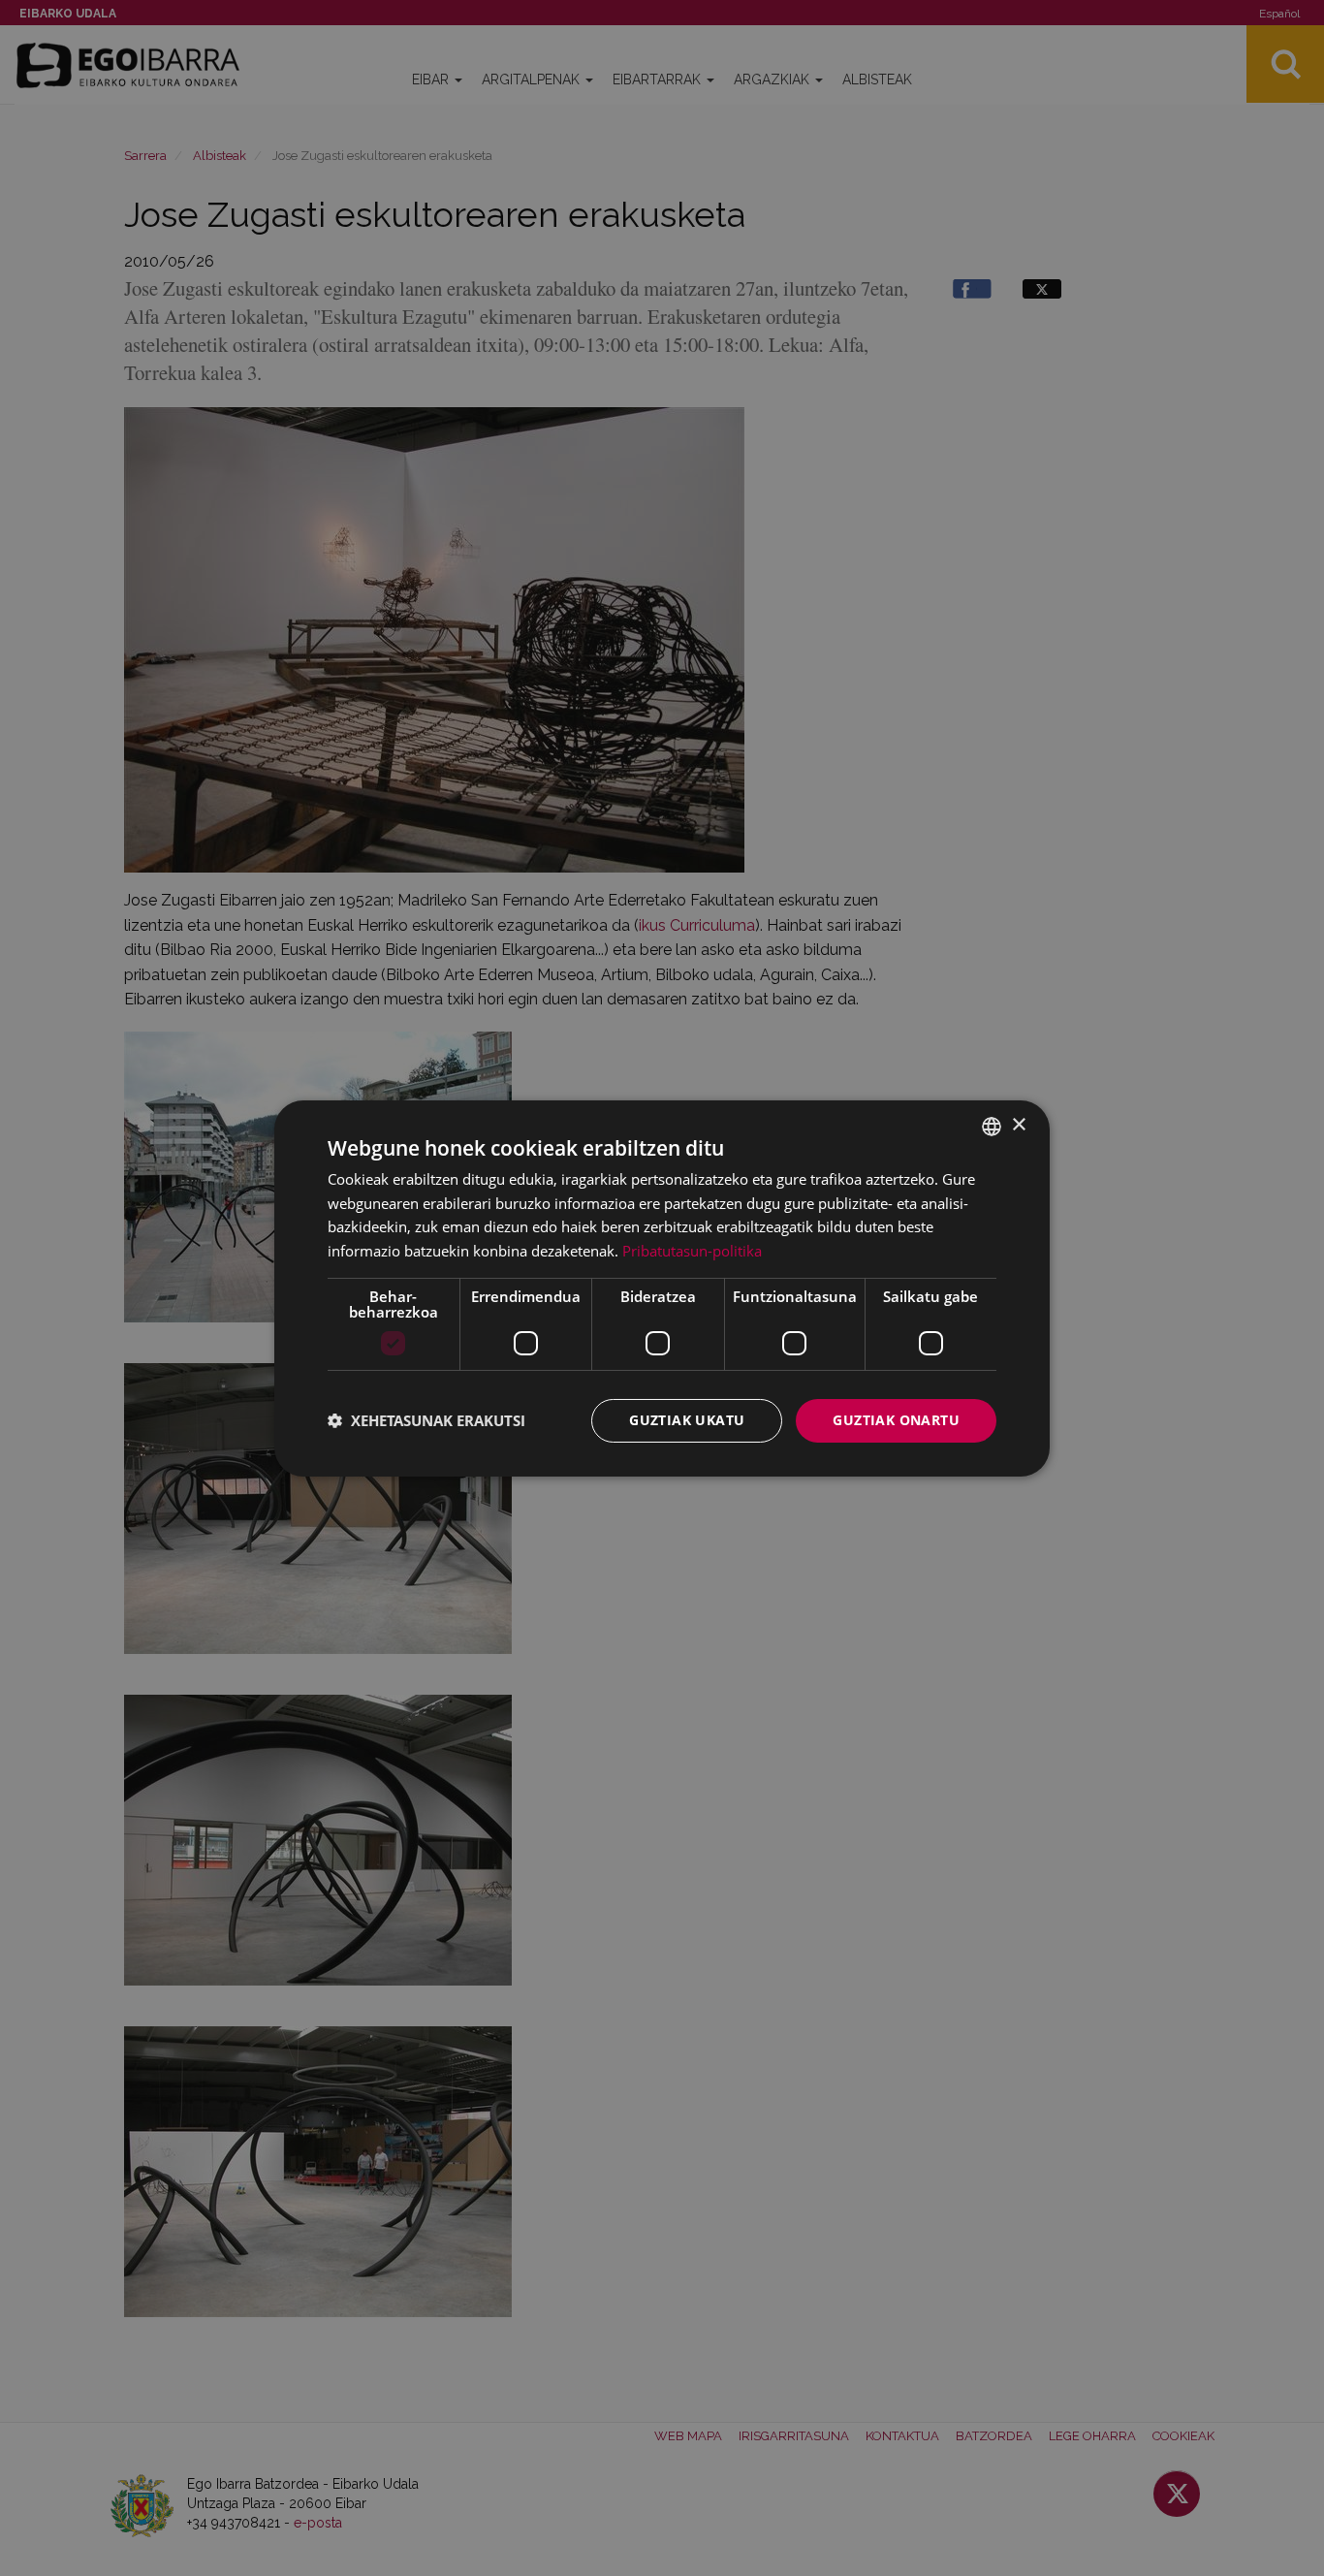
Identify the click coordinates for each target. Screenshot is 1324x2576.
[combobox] (992, 1126)
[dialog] (662, 1288)
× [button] (1018, 1125)
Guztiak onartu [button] (896, 1420)
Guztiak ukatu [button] (687, 1420)
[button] (426, 1420)
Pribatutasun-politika (692, 1251)
